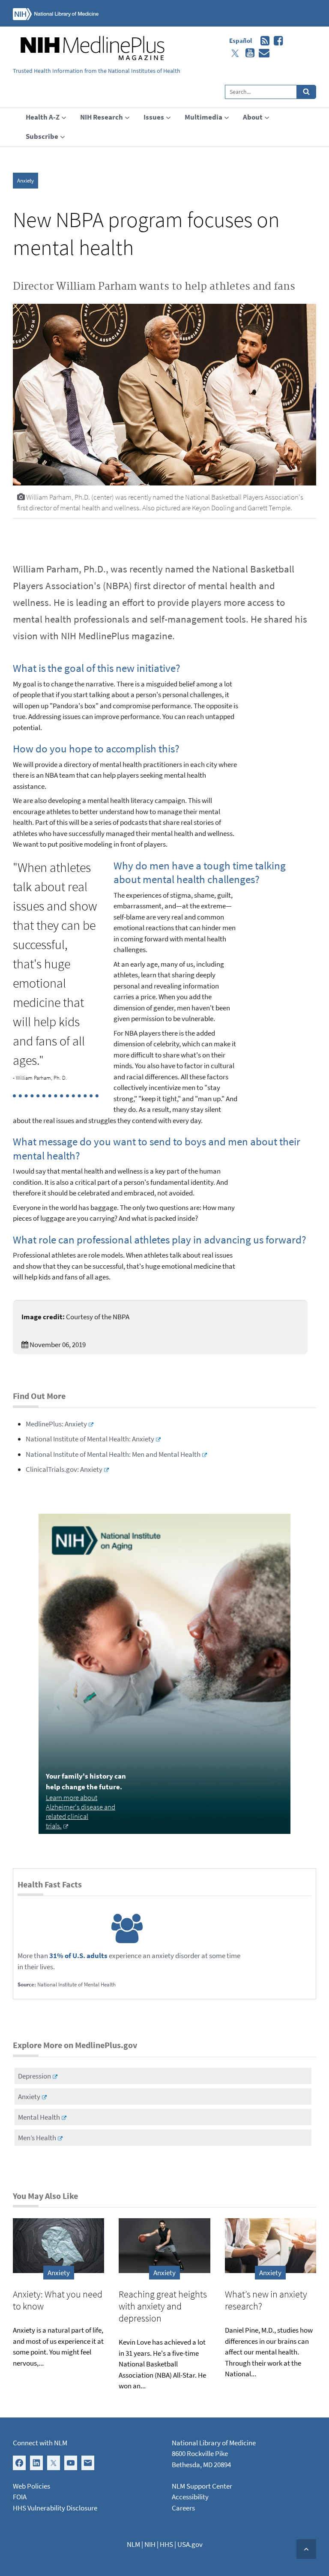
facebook (276, 41)
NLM (133, 2544)
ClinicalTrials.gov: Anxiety (64, 1469)
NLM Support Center (202, 2486)
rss (263, 41)
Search (307, 92)
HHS (166, 2544)
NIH (150, 2544)
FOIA (20, 2497)
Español (241, 40)
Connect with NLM (40, 2443)
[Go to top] (306, 2549)
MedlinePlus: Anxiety (56, 1424)
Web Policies (31, 2486)
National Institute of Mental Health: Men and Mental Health (113, 1454)
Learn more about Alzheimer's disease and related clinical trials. (81, 1812)
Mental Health (39, 2117)
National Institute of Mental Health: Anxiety (90, 1439)
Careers (183, 2508)
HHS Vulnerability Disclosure (55, 2508)
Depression (34, 2076)
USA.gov (190, 2544)
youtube (248, 53)
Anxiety (25, 181)
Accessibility (190, 2497)
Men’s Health (37, 2138)
